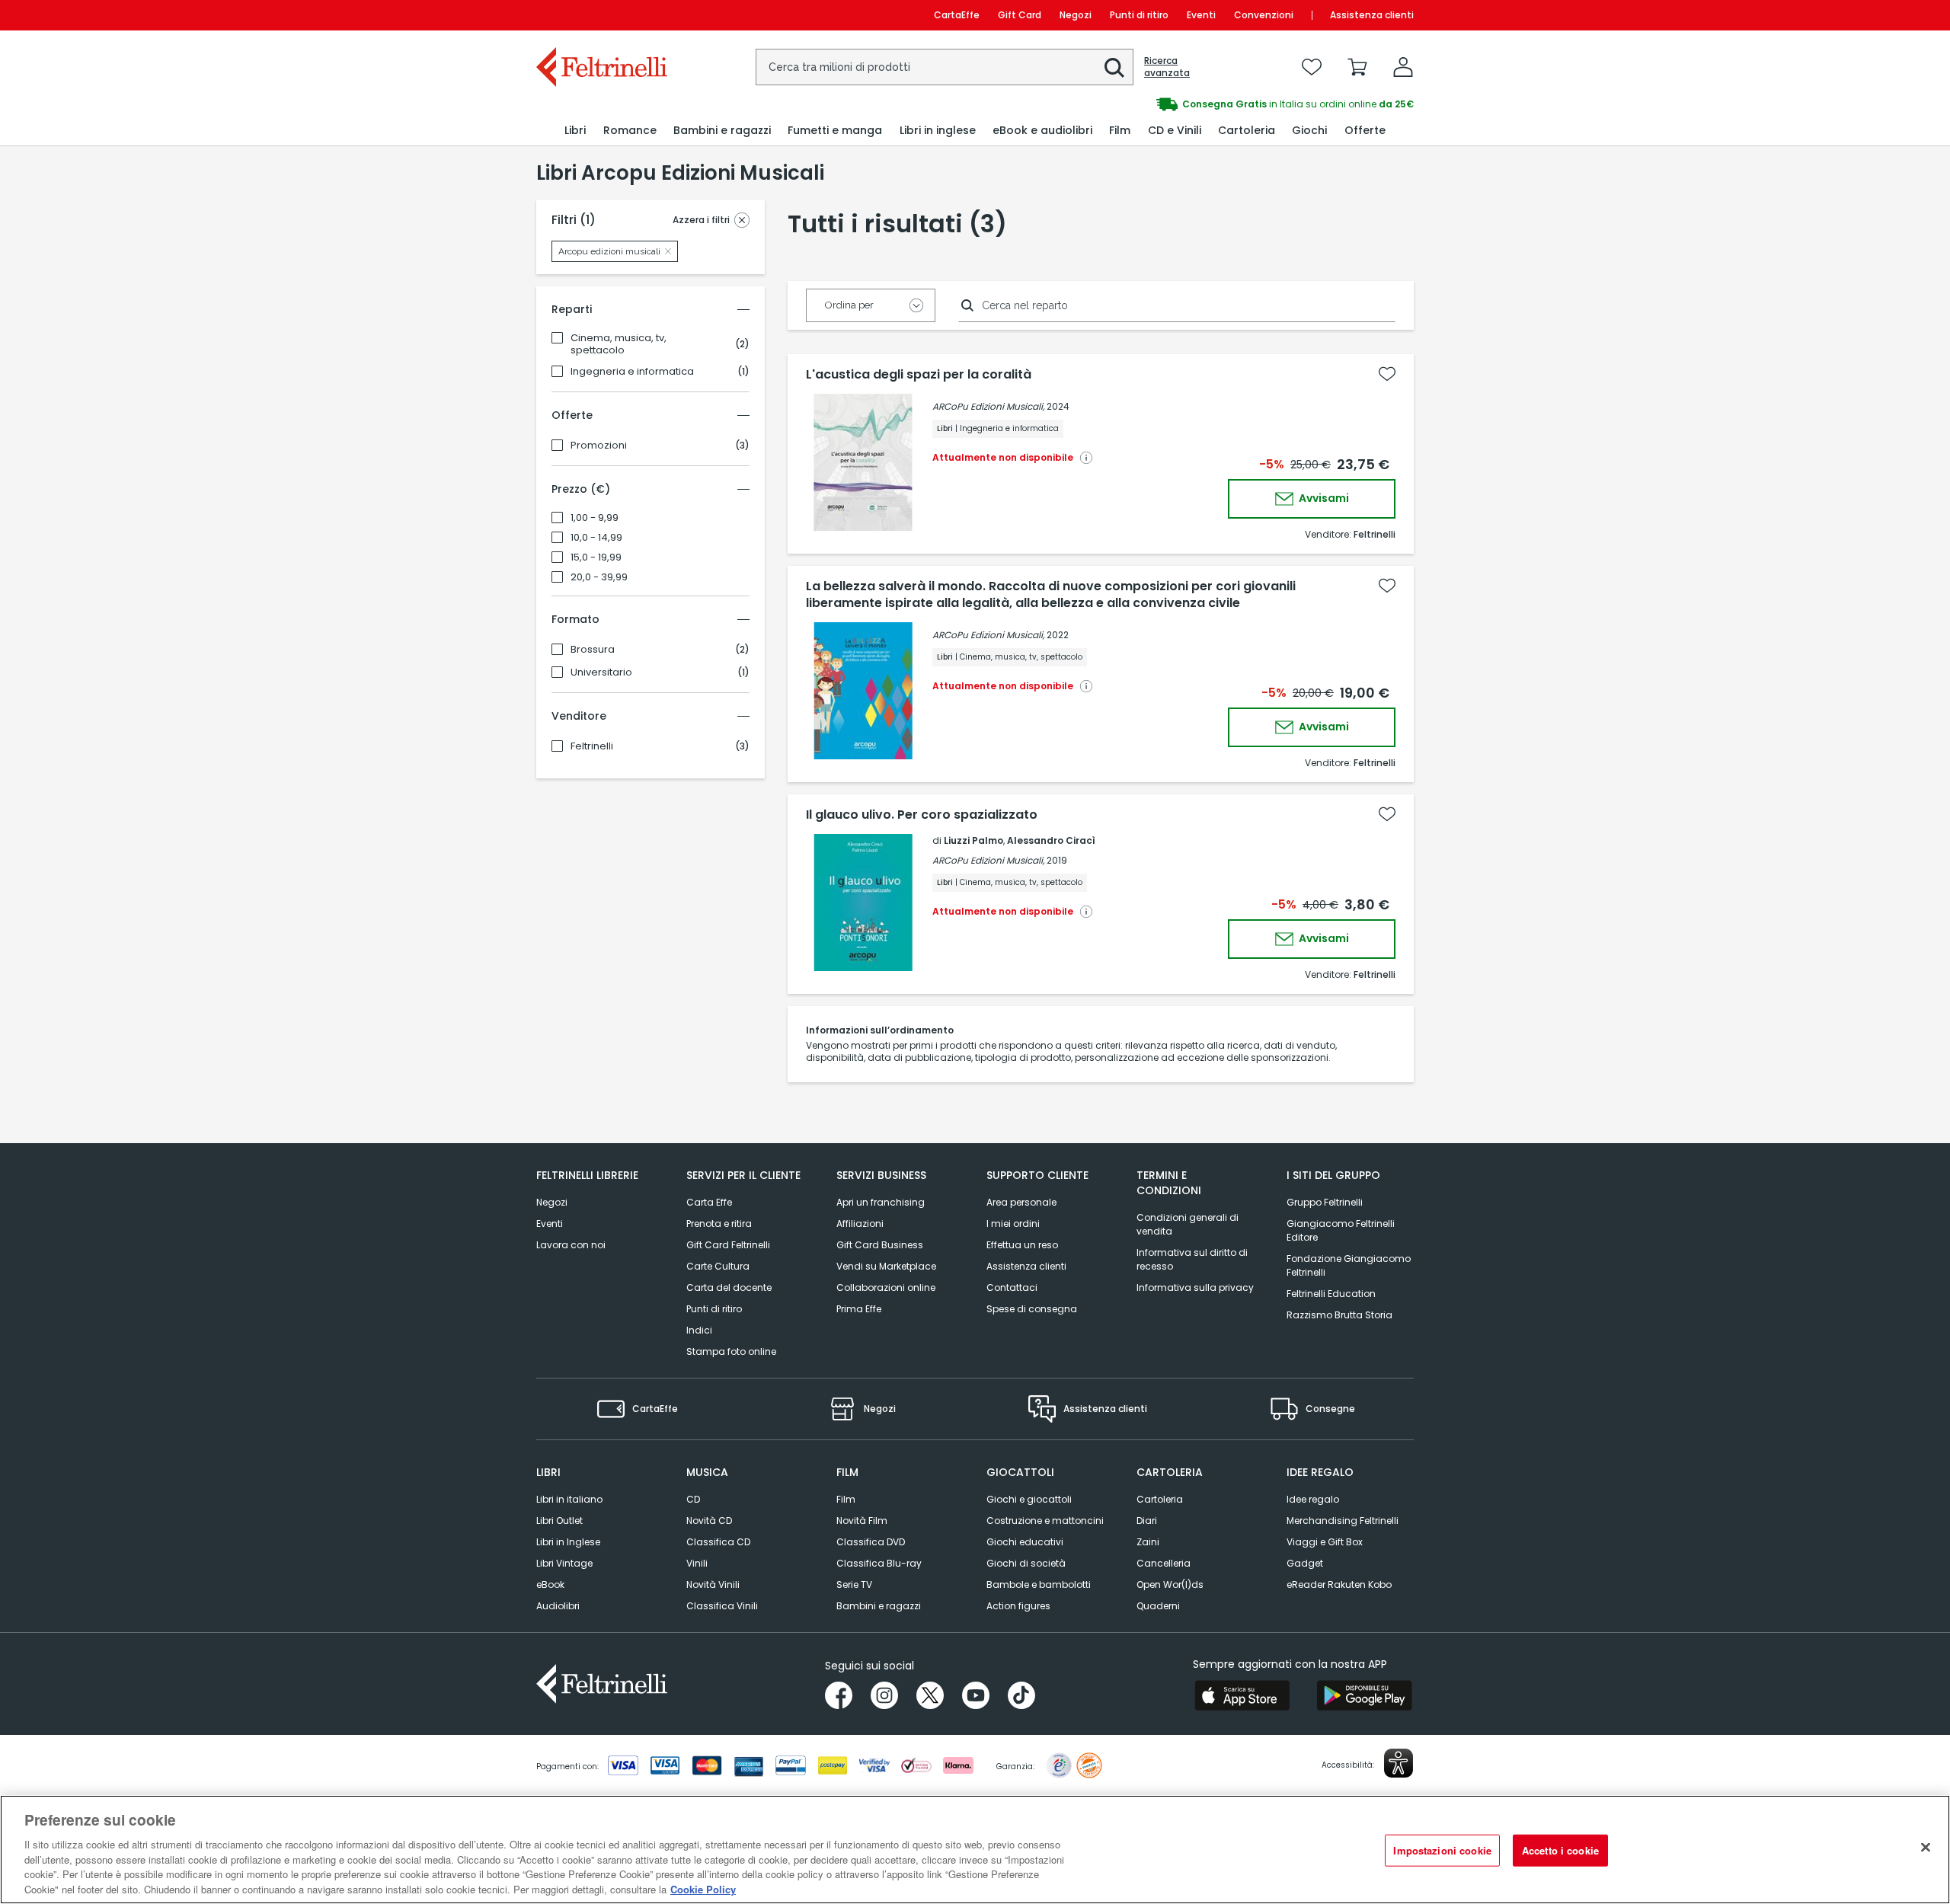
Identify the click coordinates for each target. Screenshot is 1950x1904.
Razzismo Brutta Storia (1339, 1315)
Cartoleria (1160, 1499)
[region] (975, 1850)
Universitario (601, 672)
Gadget (1305, 1563)
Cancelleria (1164, 1563)
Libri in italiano (569, 1499)
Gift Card (1020, 15)
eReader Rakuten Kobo (1339, 1585)
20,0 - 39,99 (599, 577)
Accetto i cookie (1560, 1850)
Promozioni (599, 446)
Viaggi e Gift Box (1325, 1542)
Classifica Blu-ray (879, 1563)
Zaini (1148, 1542)
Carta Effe (709, 1202)
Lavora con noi (571, 1245)
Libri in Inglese (568, 1542)
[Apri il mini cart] (1357, 67)
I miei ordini (1013, 1224)
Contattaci (1012, 1287)
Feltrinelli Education (1331, 1294)
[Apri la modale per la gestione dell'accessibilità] (1399, 1763)
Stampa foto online (731, 1351)
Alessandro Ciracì (1051, 840)
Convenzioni (1264, 15)
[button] (1114, 68)
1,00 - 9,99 (595, 518)
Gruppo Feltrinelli (1325, 1202)
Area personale (1021, 1202)
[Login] (1403, 67)
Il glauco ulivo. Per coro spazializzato (922, 815)
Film (846, 1499)
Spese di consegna (1032, 1309)
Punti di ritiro (1139, 15)
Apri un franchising (881, 1202)
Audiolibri (558, 1606)
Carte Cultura (718, 1266)
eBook (550, 1585)
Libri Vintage (564, 1563)
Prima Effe (859, 1309)
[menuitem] (575, 131)
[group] (1194, 104)
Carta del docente (729, 1287)
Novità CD (709, 1521)
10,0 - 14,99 (596, 538)
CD (693, 1499)
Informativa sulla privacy (1195, 1287)
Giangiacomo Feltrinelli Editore (1341, 1230)
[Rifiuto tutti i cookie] (1926, 1848)
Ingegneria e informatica (632, 372)
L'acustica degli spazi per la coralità (919, 375)
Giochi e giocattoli (1029, 1499)
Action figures (1018, 1606)
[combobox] (945, 67)
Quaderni (1158, 1606)
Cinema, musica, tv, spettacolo (619, 344)
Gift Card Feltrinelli (728, 1245)
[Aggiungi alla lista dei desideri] (1387, 374)
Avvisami (1323, 498)
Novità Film (862, 1521)
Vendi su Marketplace (886, 1266)
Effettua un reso (1022, 1245)
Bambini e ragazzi (879, 1606)
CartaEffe (957, 15)
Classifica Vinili (722, 1606)
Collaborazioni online (886, 1287)
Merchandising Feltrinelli (1343, 1521)
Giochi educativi (1025, 1542)
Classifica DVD (871, 1542)
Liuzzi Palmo (973, 840)
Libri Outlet (559, 1521)
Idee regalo (1313, 1499)
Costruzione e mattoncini (1045, 1521)
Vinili (697, 1563)
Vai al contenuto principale (601, 15)
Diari (1147, 1521)
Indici (699, 1330)
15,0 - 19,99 (596, 557)
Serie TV (854, 1585)
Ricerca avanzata (1167, 67)
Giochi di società (1026, 1563)
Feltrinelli (592, 746)
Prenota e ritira (719, 1224)
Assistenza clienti (1372, 15)
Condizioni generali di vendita (1188, 1224)
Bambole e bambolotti (1039, 1585)
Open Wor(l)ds (1170, 1585)
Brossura (593, 650)
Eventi (1201, 15)
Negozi (1076, 15)
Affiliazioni (860, 1224)
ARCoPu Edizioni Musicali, (988, 406)
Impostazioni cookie (1442, 1850)
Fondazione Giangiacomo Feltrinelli (1349, 1265)
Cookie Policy (703, 1888)
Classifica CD (718, 1542)
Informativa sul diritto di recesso (1192, 1259)
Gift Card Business (880, 1245)
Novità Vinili (713, 1585)
